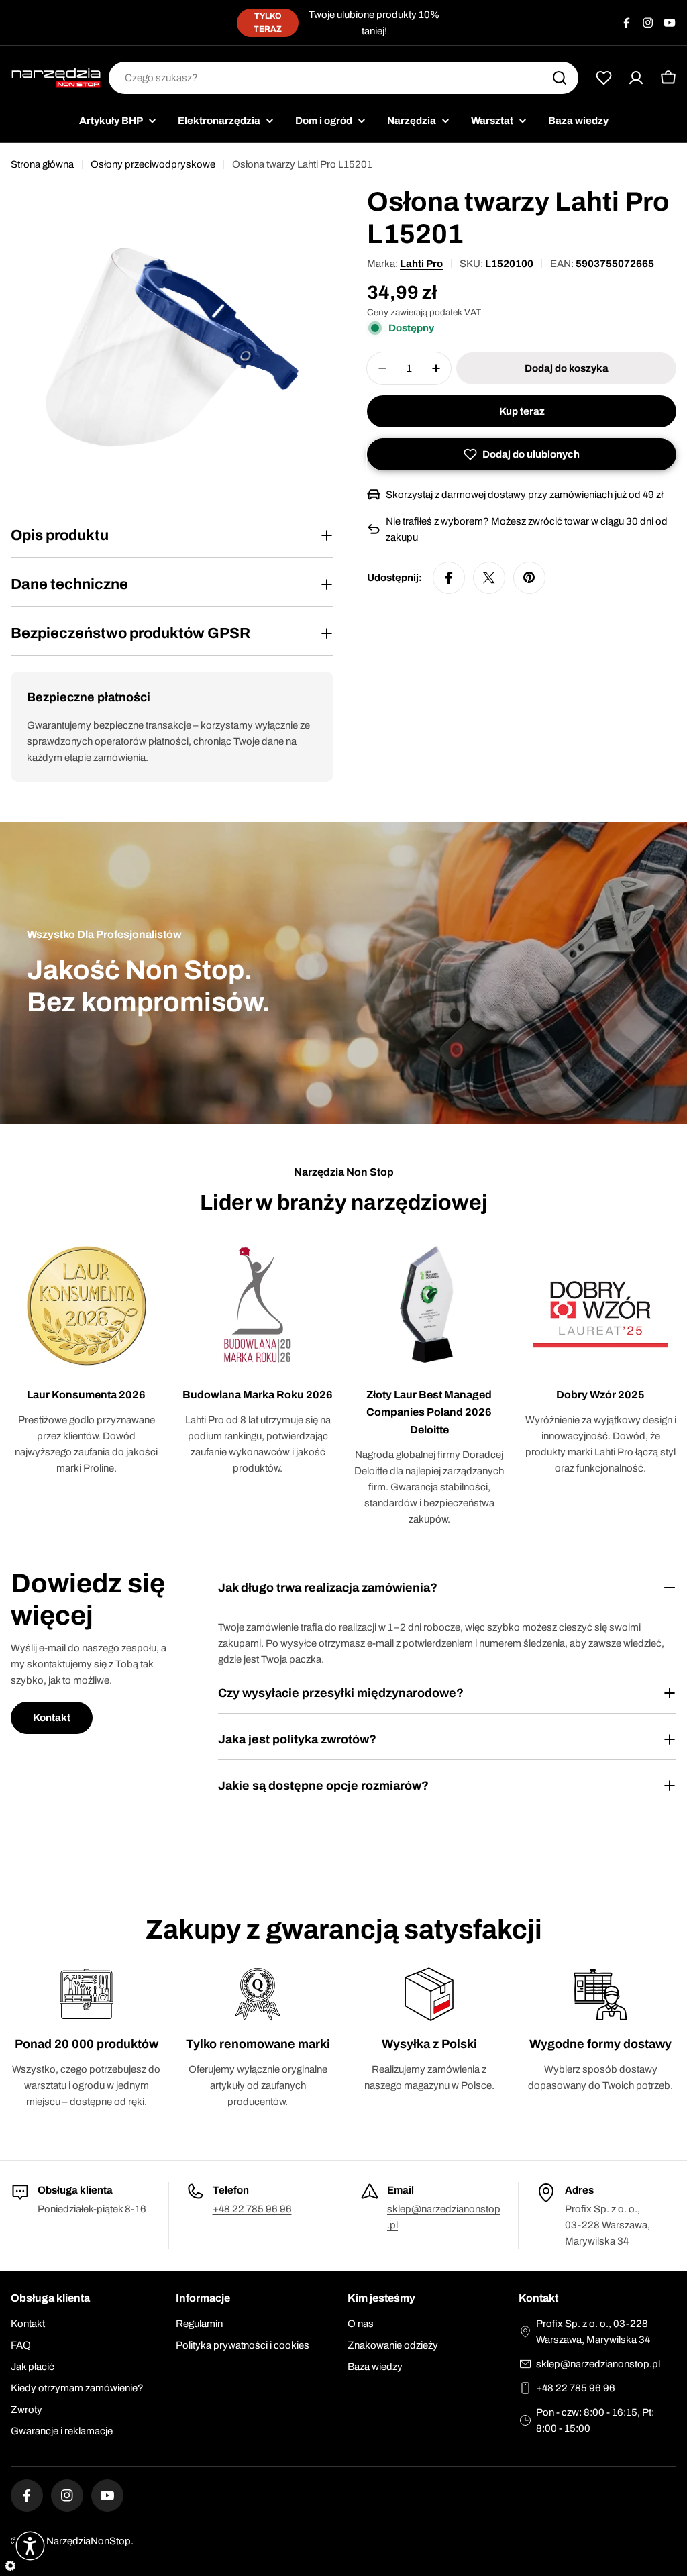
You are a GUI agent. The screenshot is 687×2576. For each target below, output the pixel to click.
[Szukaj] (560, 78)
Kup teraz (522, 411)
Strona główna (42, 164)
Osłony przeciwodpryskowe (153, 164)
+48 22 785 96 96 (252, 2209)
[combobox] (343, 78)
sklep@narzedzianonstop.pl (598, 2364)
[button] (522, 454)
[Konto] (636, 78)
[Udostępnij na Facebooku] (449, 578)
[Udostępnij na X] (489, 578)
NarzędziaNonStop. (90, 2541)
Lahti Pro (421, 264)
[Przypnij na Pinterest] (529, 578)
